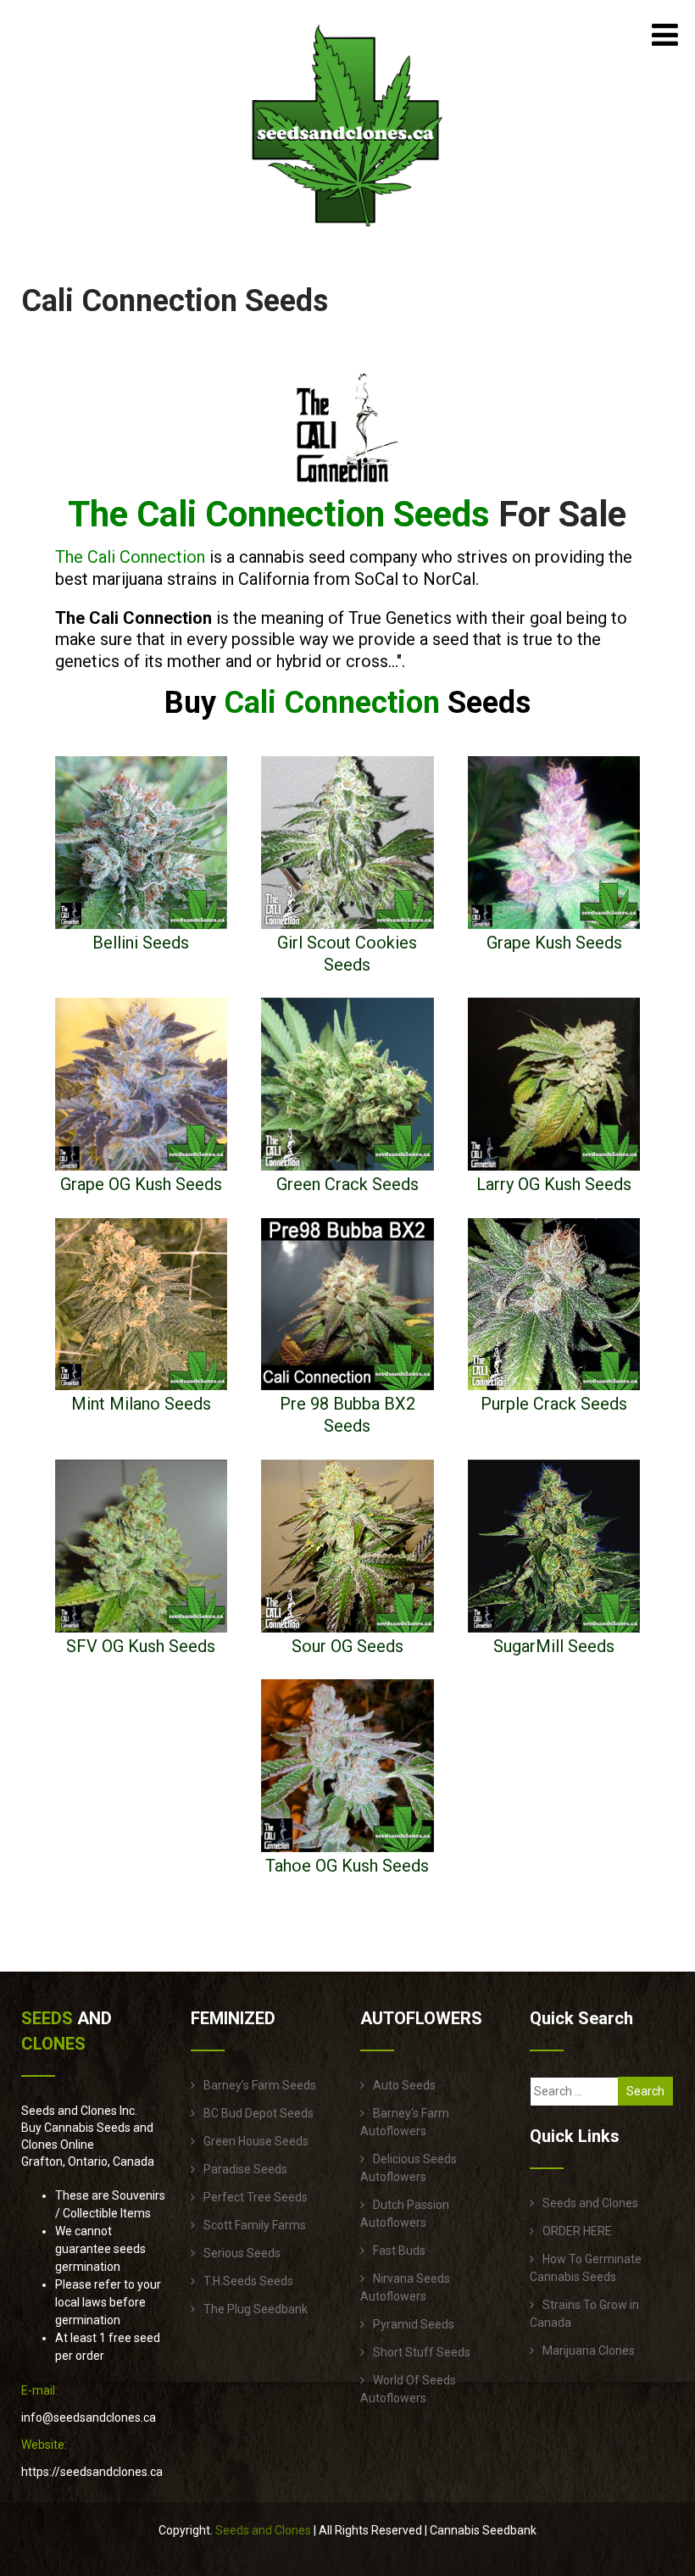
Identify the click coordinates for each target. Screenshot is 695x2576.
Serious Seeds (242, 2253)
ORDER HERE (577, 2231)
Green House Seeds (256, 2141)
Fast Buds (399, 2251)
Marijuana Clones (589, 2351)
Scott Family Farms (255, 2225)
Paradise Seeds (245, 2169)
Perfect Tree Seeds (256, 2197)
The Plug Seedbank (256, 2309)
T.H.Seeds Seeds (248, 2281)
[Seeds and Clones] (347, 236)
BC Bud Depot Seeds (259, 2113)
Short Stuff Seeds (422, 2352)
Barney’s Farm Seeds (260, 2085)
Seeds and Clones (590, 2203)
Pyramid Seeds (414, 2324)
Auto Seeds (404, 2085)
